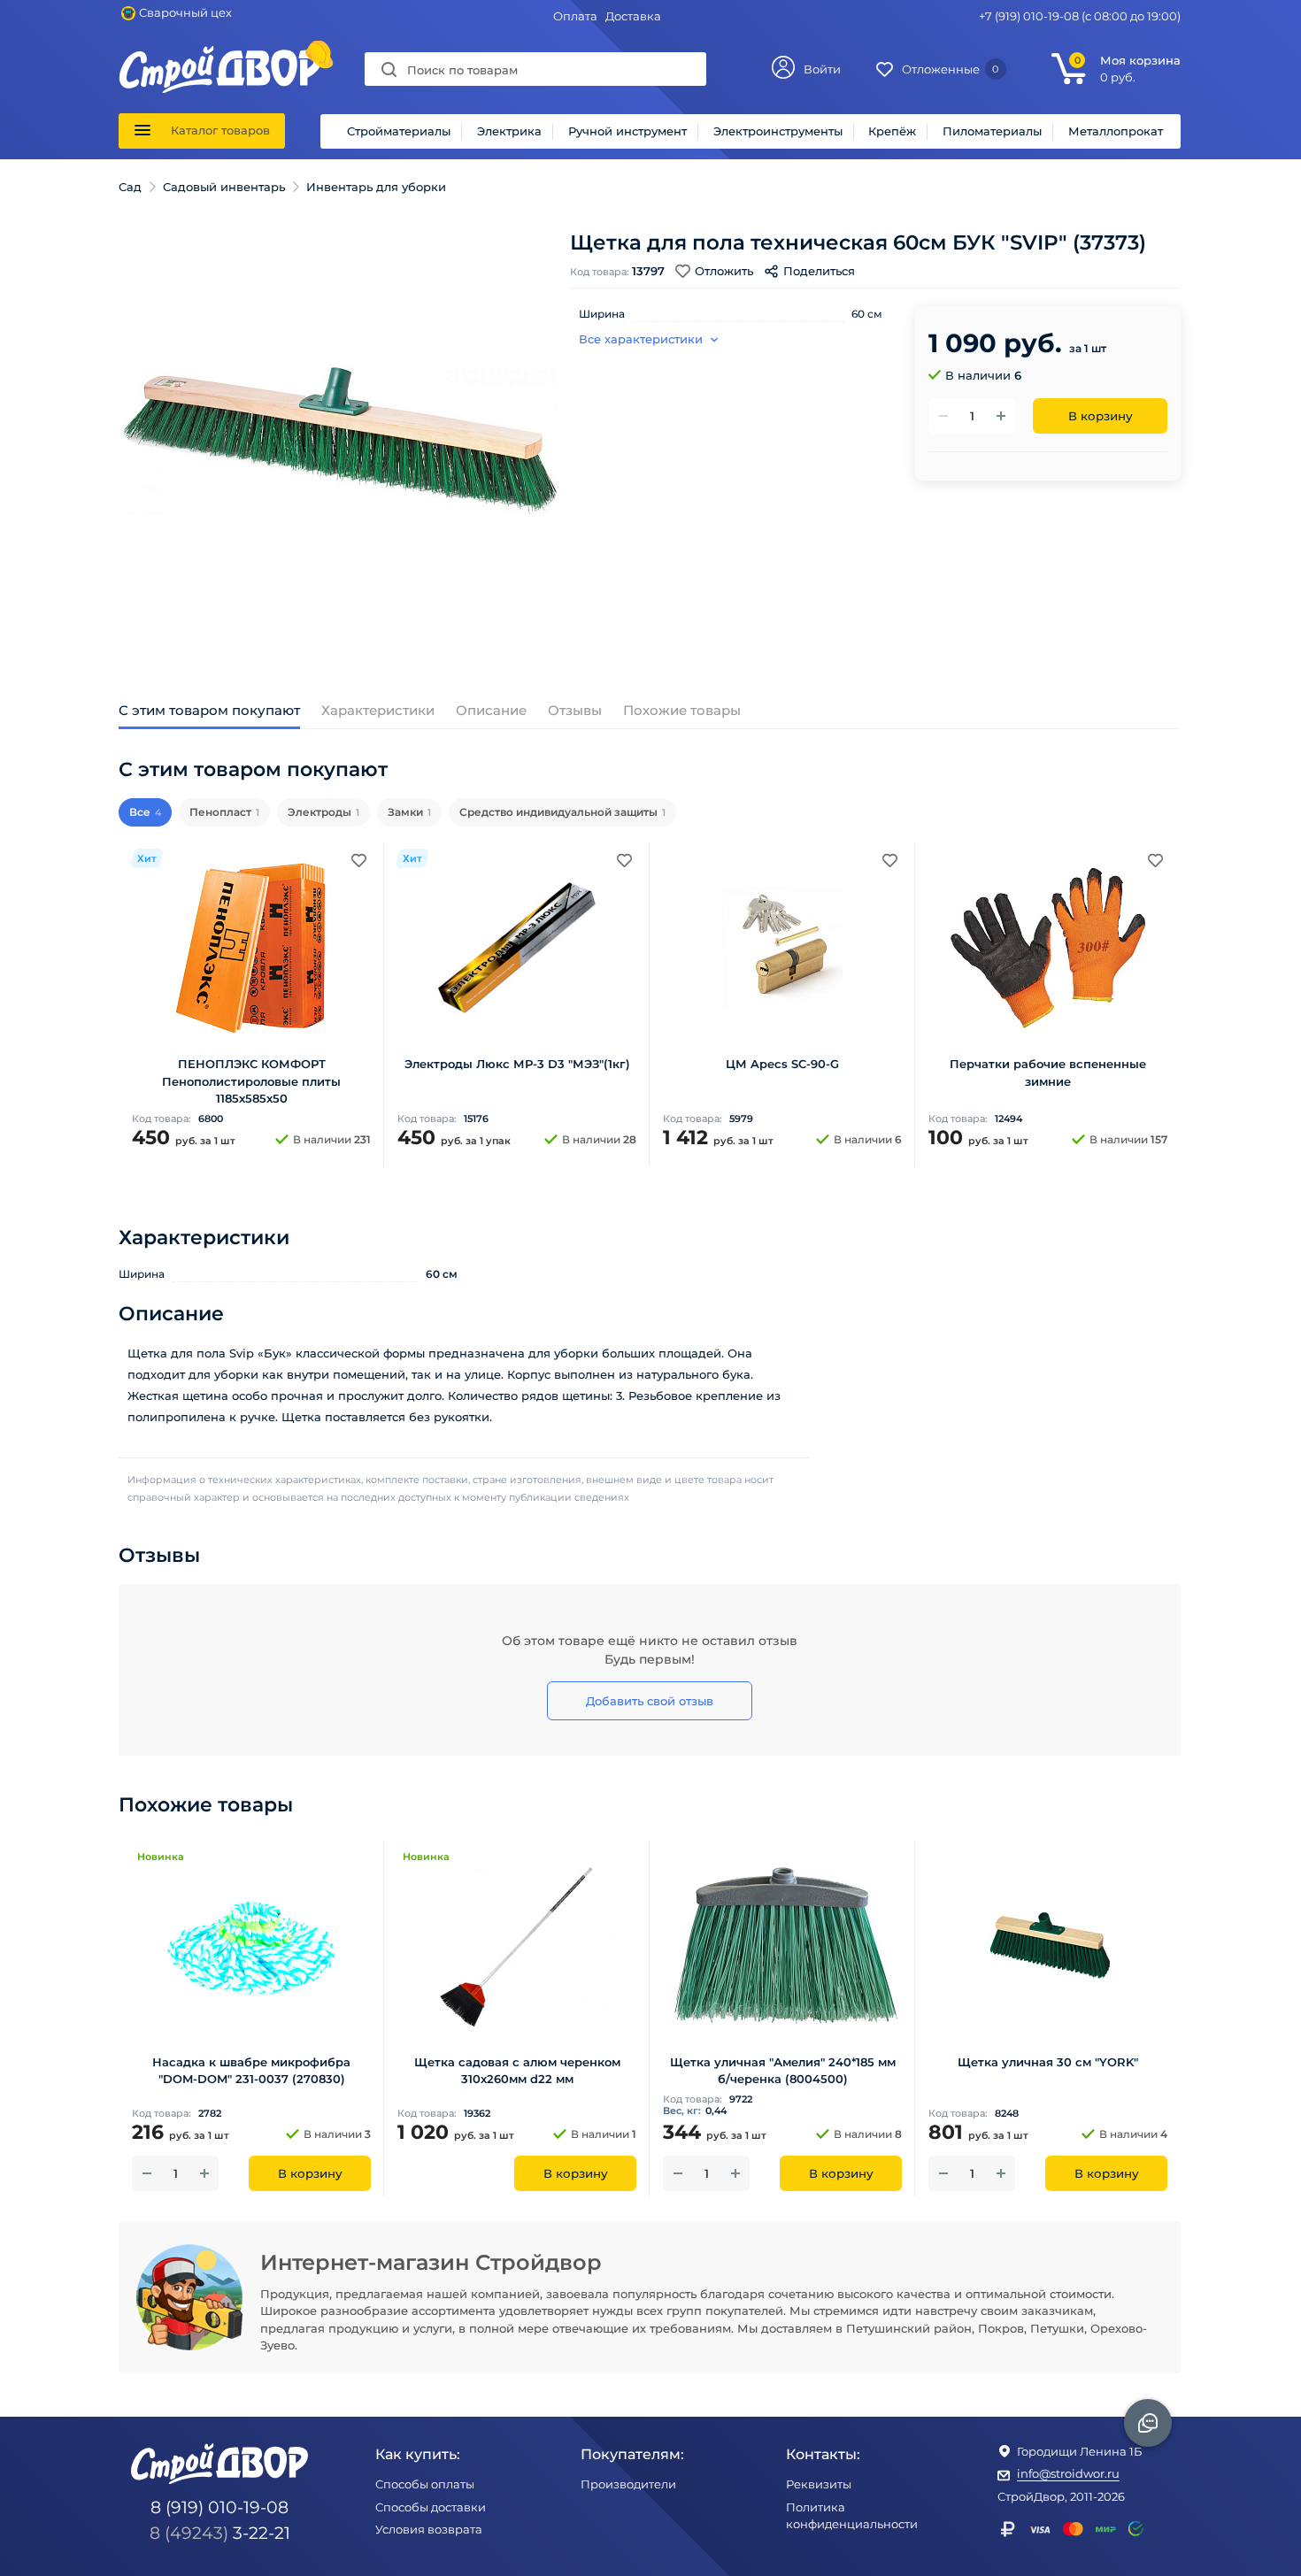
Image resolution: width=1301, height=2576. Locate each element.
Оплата (575, 16)
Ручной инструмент (627, 131)
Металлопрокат (1116, 131)
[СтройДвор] (220, 54)
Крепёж (892, 131)
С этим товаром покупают (209, 710)
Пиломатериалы (992, 131)
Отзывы (575, 710)
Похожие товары (682, 710)
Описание (491, 710)
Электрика (509, 131)
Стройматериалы (399, 131)
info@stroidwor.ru (1068, 2473)
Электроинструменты (778, 131)
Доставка (633, 16)
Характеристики (378, 710)
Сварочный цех (185, 12)
